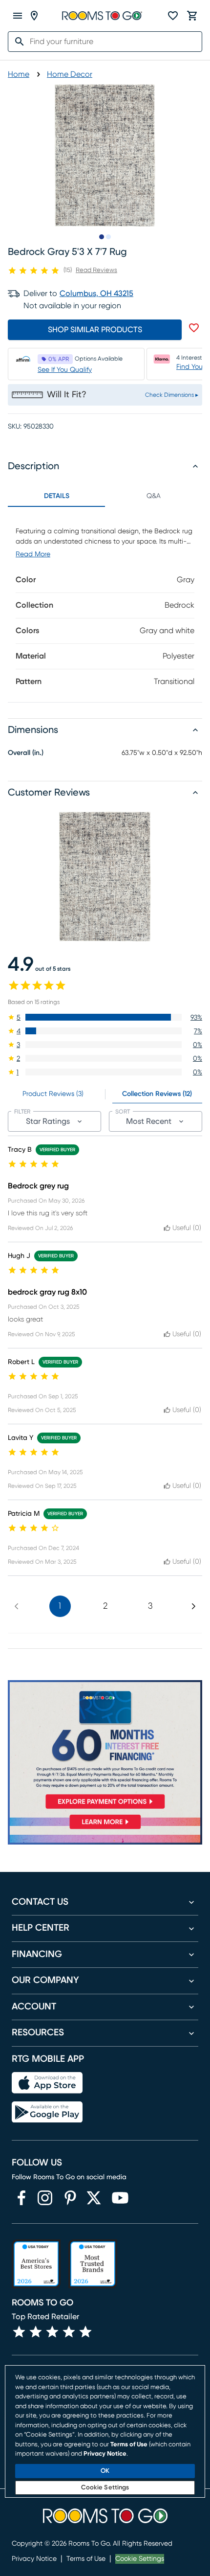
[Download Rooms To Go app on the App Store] (47, 2083)
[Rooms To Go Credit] (105, 1747)
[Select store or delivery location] (34, 16)
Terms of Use (86, 2559)
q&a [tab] (154, 496)
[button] (105, 1017)
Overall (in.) (26, 753)
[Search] (17, 42)
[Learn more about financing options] (105, 1829)
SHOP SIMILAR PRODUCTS (95, 330)
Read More (33, 554)
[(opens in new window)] (21, 2198)
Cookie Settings (140, 2559)
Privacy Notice (34, 2559)
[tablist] (105, 496)
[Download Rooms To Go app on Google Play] (47, 2112)
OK (105, 2471)
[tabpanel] (105, 604)
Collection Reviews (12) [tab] (157, 1094)
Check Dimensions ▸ (172, 395)
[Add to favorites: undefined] (194, 328)
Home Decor (70, 74)
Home (19, 74)
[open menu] (18, 16)
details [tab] (57, 496)
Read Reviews (96, 270)
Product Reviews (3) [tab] (53, 1094)
